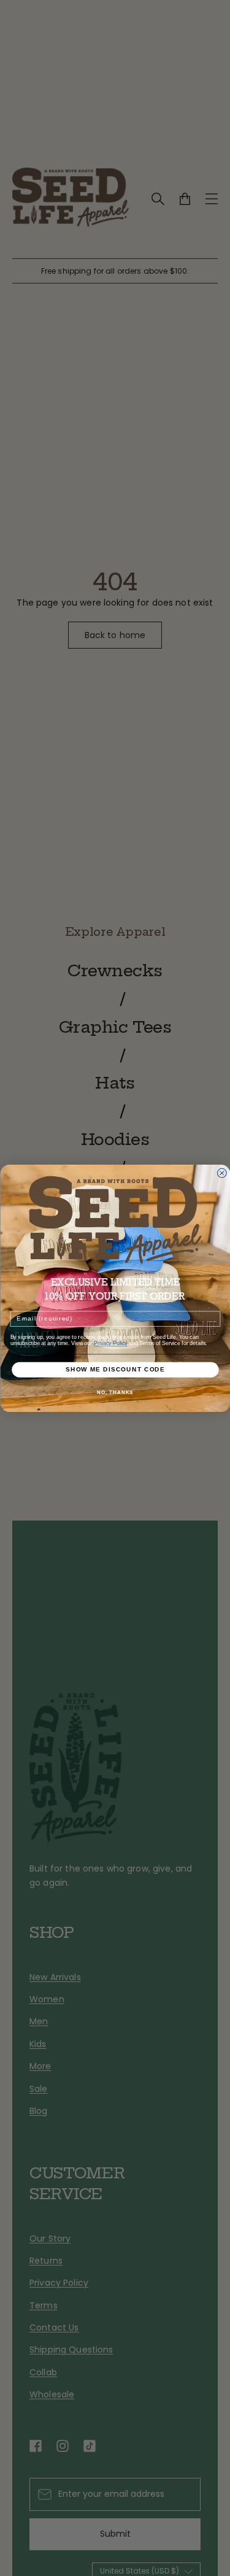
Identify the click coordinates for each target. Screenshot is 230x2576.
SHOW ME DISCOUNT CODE (115, 1369)
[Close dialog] (222, 1173)
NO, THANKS (115, 1393)
